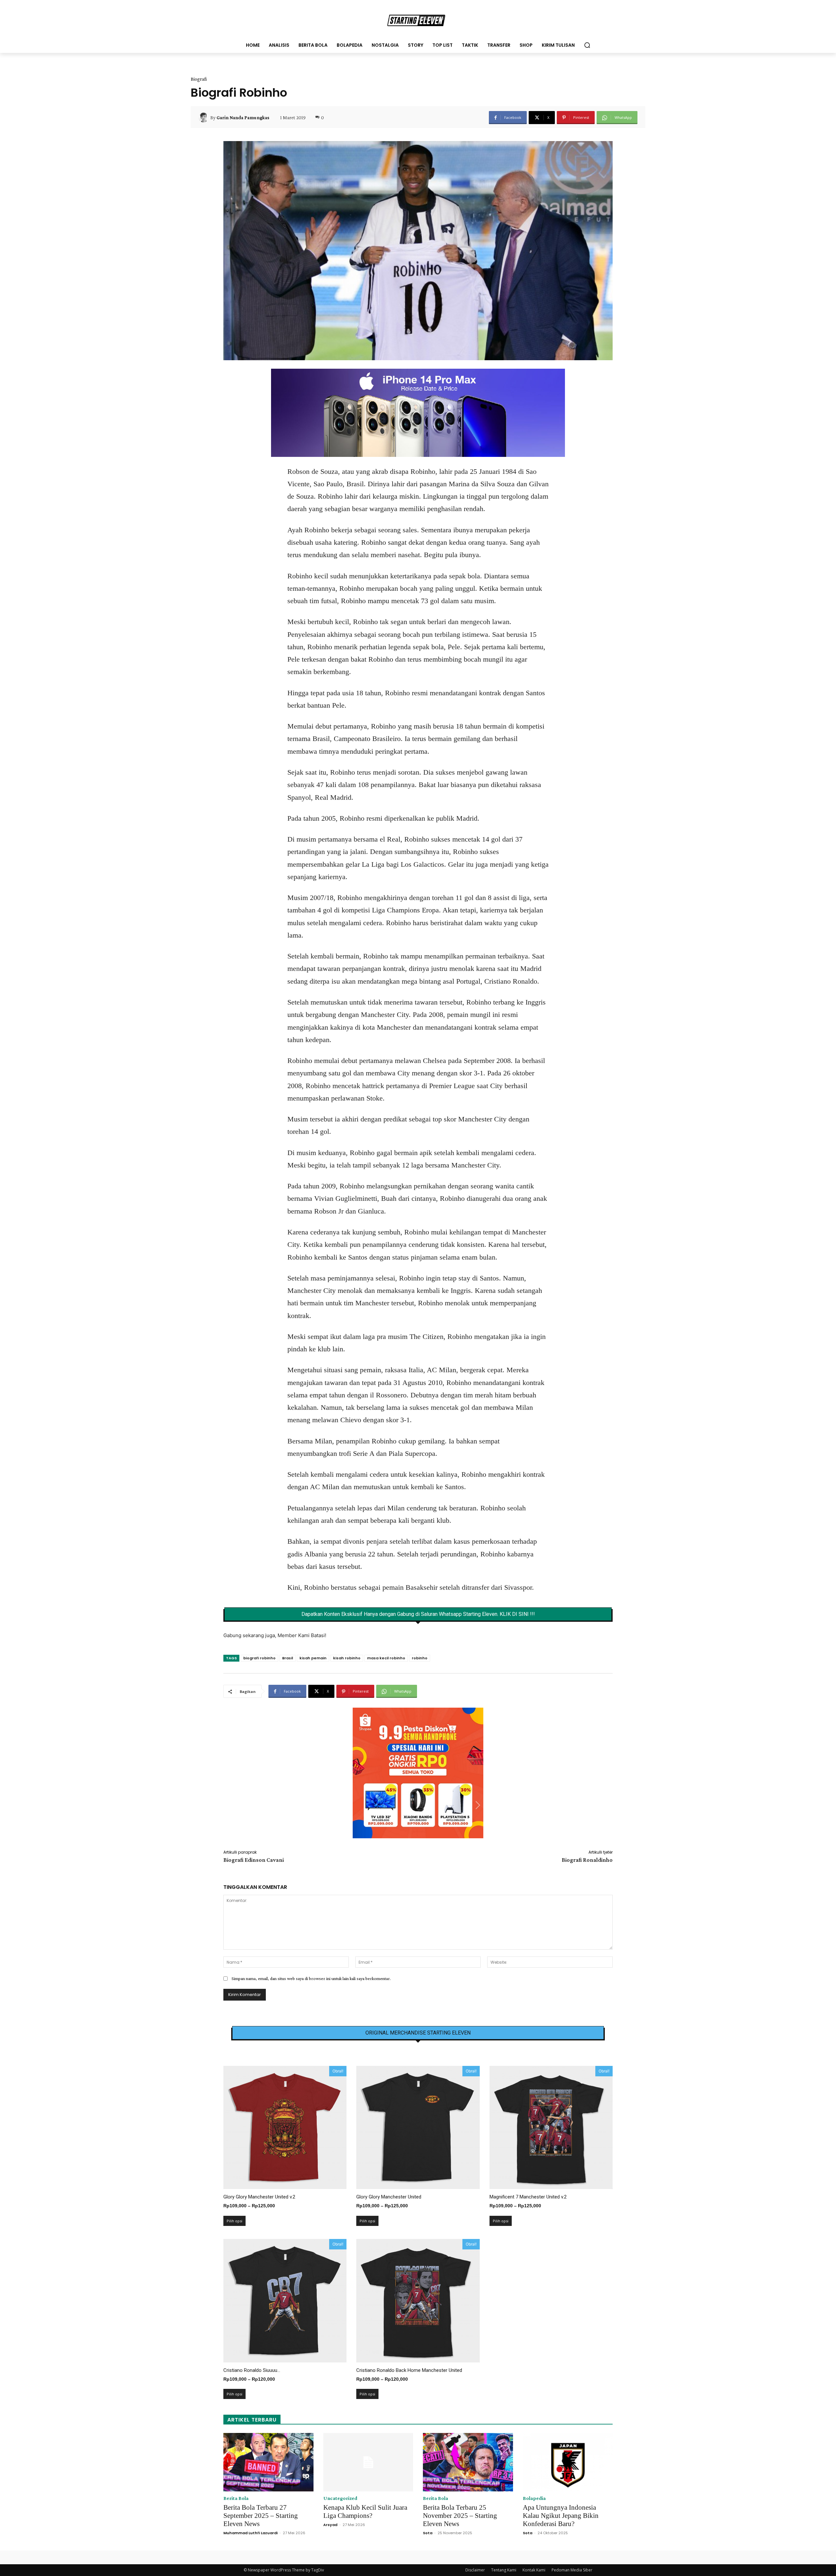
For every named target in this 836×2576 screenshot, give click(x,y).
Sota (428, 2533)
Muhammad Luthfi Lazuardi (250, 2533)
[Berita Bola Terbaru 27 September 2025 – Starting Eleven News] (268, 2462)
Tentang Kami (504, 2570)
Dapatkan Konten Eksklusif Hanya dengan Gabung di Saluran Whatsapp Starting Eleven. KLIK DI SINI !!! (418, 1614)
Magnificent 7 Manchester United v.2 (528, 2197)
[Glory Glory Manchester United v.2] (285, 2127)
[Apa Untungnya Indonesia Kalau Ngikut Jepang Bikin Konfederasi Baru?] (568, 2462)
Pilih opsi (234, 2221)
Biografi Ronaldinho (587, 1860)
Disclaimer (475, 2570)
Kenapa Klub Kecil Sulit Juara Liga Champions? (365, 2512)
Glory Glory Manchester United (389, 2197)
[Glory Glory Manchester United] (418, 2127)
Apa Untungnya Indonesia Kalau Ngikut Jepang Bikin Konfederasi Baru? (561, 2516)
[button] (587, 45)
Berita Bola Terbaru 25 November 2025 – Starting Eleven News (460, 2516)
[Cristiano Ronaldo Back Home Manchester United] (418, 2301)
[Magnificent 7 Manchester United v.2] (551, 2127)
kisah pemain (313, 1658)
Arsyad (330, 2525)
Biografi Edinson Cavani (254, 1860)
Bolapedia (534, 2498)
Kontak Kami (534, 2570)
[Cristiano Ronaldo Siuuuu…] (285, 2301)
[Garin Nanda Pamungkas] (204, 118)
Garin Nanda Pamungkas (243, 118)
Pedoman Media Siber (572, 2570)
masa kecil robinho (386, 1658)
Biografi (199, 79)
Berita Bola (236, 2498)
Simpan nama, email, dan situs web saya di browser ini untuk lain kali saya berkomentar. (311, 1978)
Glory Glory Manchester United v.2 (259, 2197)
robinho (420, 1658)
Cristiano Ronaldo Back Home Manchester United (409, 2370)
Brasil (288, 1658)
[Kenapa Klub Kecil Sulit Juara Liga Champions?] (368, 2462)
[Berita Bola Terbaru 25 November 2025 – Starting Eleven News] (468, 2462)
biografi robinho (259, 1658)
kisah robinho (347, 1658)
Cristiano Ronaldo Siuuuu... (252, 2370)
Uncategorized (340, 2498)
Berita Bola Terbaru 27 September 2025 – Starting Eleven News (261, 2516)
